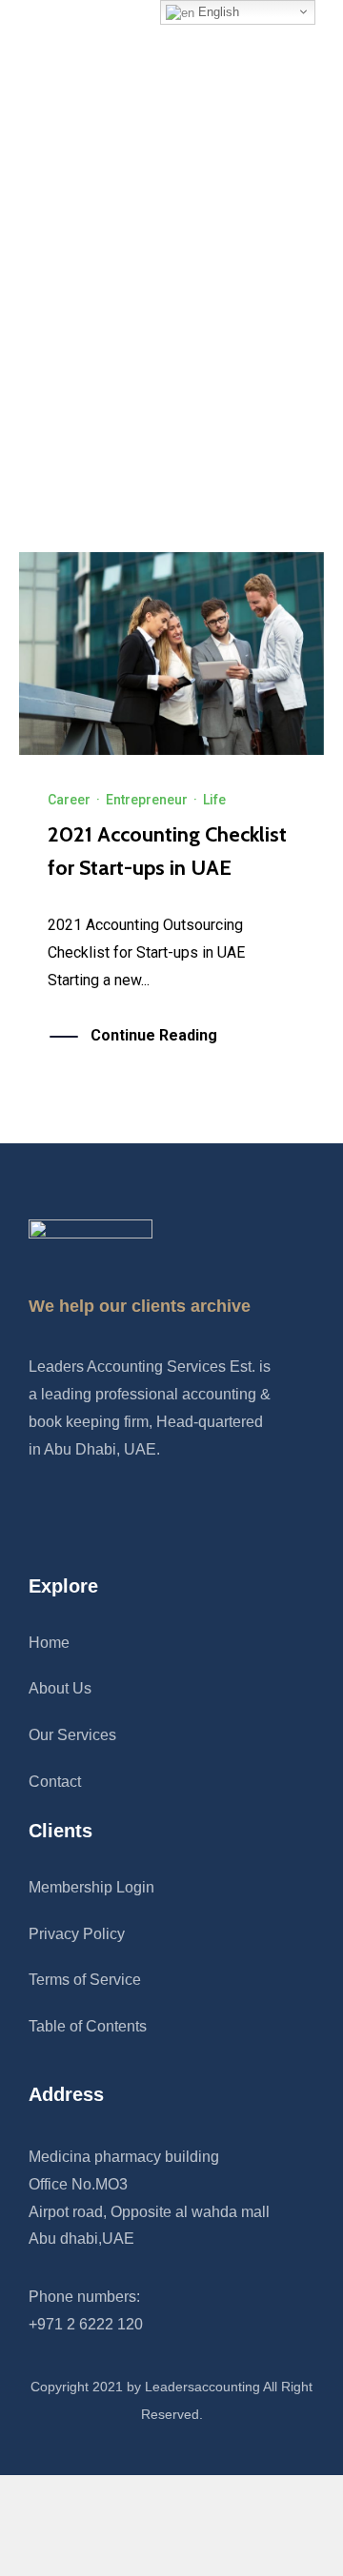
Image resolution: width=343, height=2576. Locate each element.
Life (214, 800)
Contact (55, 1782)
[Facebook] (36, 1516)
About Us (60, 1688)
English (217, 12)
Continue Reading (154, 1035)
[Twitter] (114, 1516)
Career (69, 800)
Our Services (72, 1735)
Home (49, 1643)
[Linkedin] (75, 1516)
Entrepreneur (147, 800)
